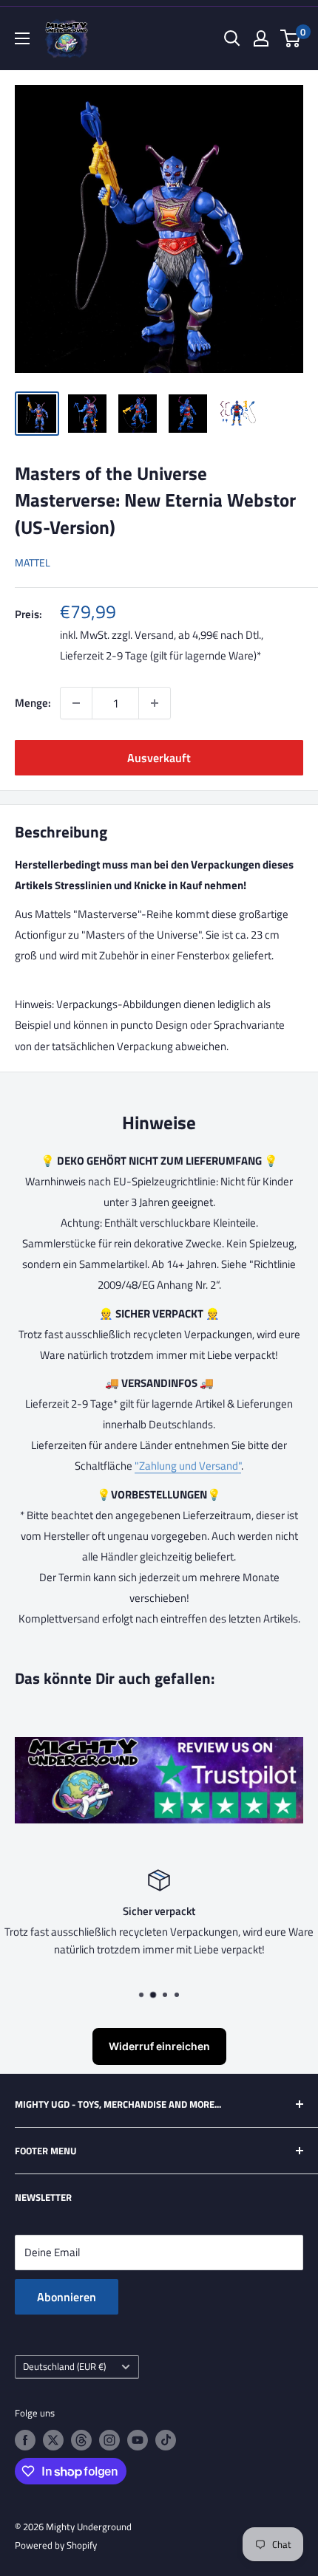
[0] (291, 38)
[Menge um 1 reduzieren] (76, 703)
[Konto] (261, 38)
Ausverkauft (159, 758)
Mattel (33, 562)
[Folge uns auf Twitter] (53, 2440)
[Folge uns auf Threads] (81, 2440)
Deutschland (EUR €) (64, 2367)
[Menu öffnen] (22, 38)
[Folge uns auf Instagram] (109, 2440)
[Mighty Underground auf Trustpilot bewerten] (159, 1747)
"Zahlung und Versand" (188, 1466)
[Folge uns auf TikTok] (166, 2440)
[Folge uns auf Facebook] (25, 2440)
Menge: (33, 703)
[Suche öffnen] (232, 38)
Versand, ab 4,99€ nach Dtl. (198, 635)
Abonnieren (67, 2297)
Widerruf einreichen (159, 2046)
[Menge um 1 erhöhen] (155, 703)
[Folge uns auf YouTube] (138, 2440)
